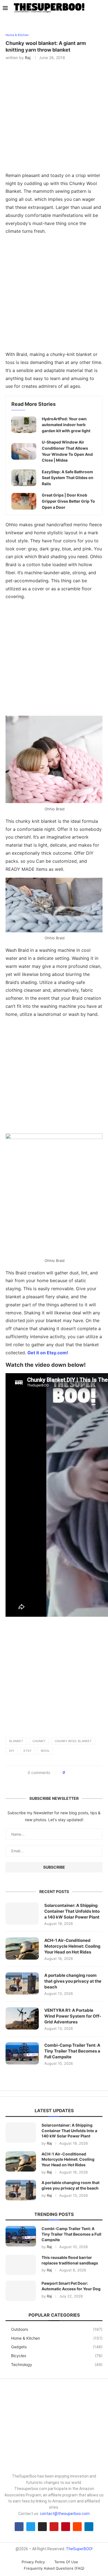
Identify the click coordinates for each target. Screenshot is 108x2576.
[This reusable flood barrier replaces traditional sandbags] (21, 2265)
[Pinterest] (66, 2527)
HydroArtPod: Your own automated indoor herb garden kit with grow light (66, 425)
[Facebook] (19, 2527)
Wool (45, 1751)
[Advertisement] (54, 294)
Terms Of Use (66, 2562)
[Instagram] (42, 2527)
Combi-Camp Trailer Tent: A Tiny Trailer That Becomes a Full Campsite (72, 2051)
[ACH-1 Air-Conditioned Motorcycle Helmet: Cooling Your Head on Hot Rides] (22, 1949)
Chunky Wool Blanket (73, 1741)
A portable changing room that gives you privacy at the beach (73, 1981)
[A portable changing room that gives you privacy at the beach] (22, 1983)
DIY (12, 1751)
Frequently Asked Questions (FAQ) (54, 2568)
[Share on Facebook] (71, 1773)
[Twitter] (31, 2527)
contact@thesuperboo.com (65, 2514)
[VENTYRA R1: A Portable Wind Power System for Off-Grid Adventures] (22, 2018)
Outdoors (57, 2329)
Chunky (39, 1741)
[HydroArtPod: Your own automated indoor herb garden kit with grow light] (24, 425)
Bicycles (57, 2356)
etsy (27, 1751)
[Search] (102, 8)
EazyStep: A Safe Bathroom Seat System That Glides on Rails (68, 478)
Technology (57, 2364)
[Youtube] (54, 2527)
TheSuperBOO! (79, 2549)
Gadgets (57, 2347)
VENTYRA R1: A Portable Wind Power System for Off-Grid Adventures (73, 2016)
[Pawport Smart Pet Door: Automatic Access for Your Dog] (21, 2291)
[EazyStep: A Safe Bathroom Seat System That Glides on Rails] (24, 478)
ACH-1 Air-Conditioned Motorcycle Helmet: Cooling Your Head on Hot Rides (72, 1946)
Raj (28, 58)
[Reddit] (77, 2527)
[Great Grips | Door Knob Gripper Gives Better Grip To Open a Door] (24, 501)
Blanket (16, 1741)
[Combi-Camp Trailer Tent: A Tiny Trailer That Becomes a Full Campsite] (22, 2053)
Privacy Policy (33, 2562)
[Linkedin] (89, 2527)
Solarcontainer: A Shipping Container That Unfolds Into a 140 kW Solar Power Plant (72, 1911)
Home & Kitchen (57, 2338)
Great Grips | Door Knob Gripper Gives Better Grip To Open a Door (68, 501)
